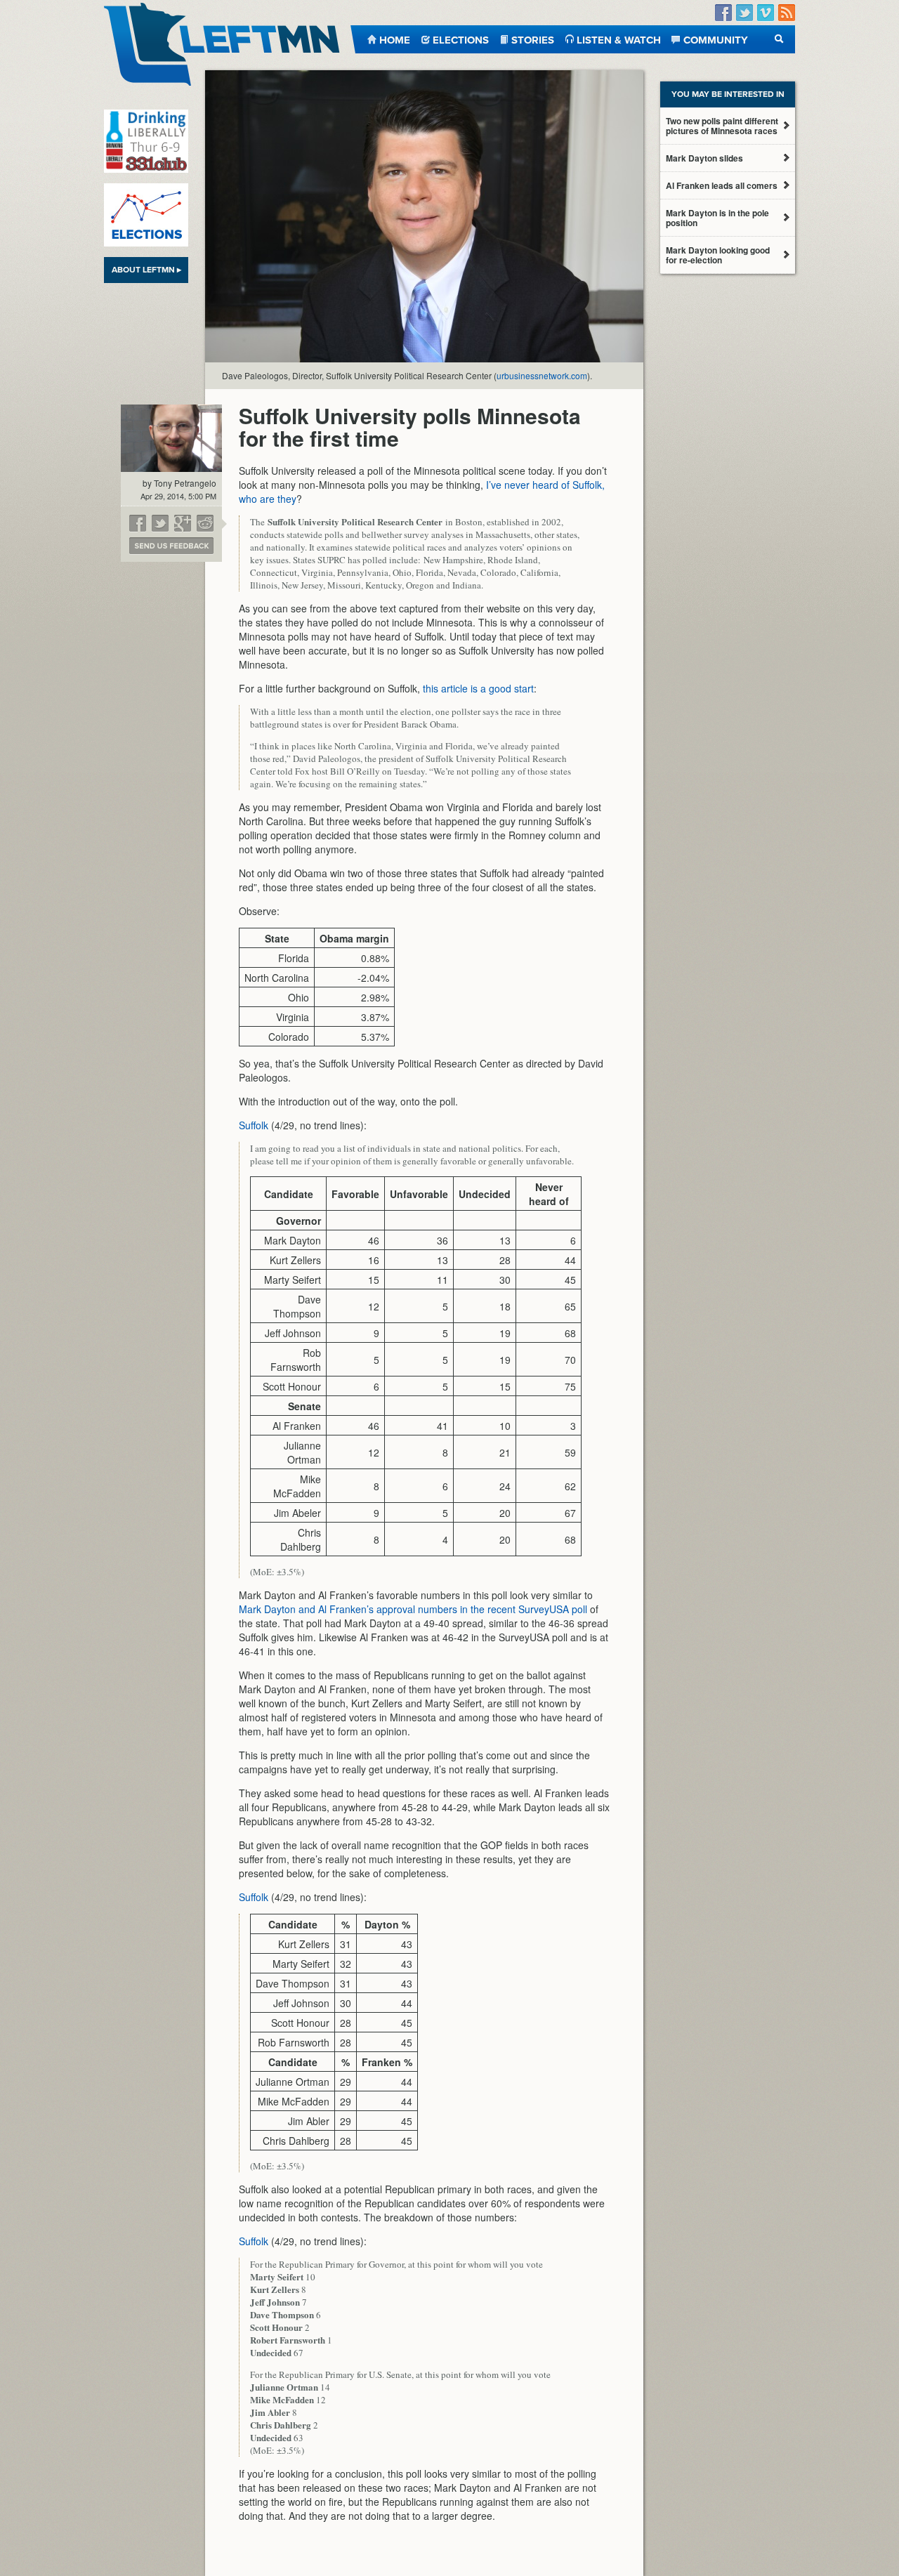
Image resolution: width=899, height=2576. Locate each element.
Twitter (744, 13)
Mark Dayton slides (704, 158)
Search (779, 39)
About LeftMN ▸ (146, 270)
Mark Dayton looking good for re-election (718, 255)
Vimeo (766, 13)
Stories (533, 39)
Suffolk (254, 1125)
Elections (461, 39)
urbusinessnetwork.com (542, 375)
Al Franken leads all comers (722, 185)
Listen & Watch (619, 39)
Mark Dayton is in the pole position (717, 218)
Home (395, 39)
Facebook (723, 13)
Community (716, 39)
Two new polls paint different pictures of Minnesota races (722, 126)
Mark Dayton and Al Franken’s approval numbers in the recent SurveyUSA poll (413, 1609)
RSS (787, 13)
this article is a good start (478, 688)
